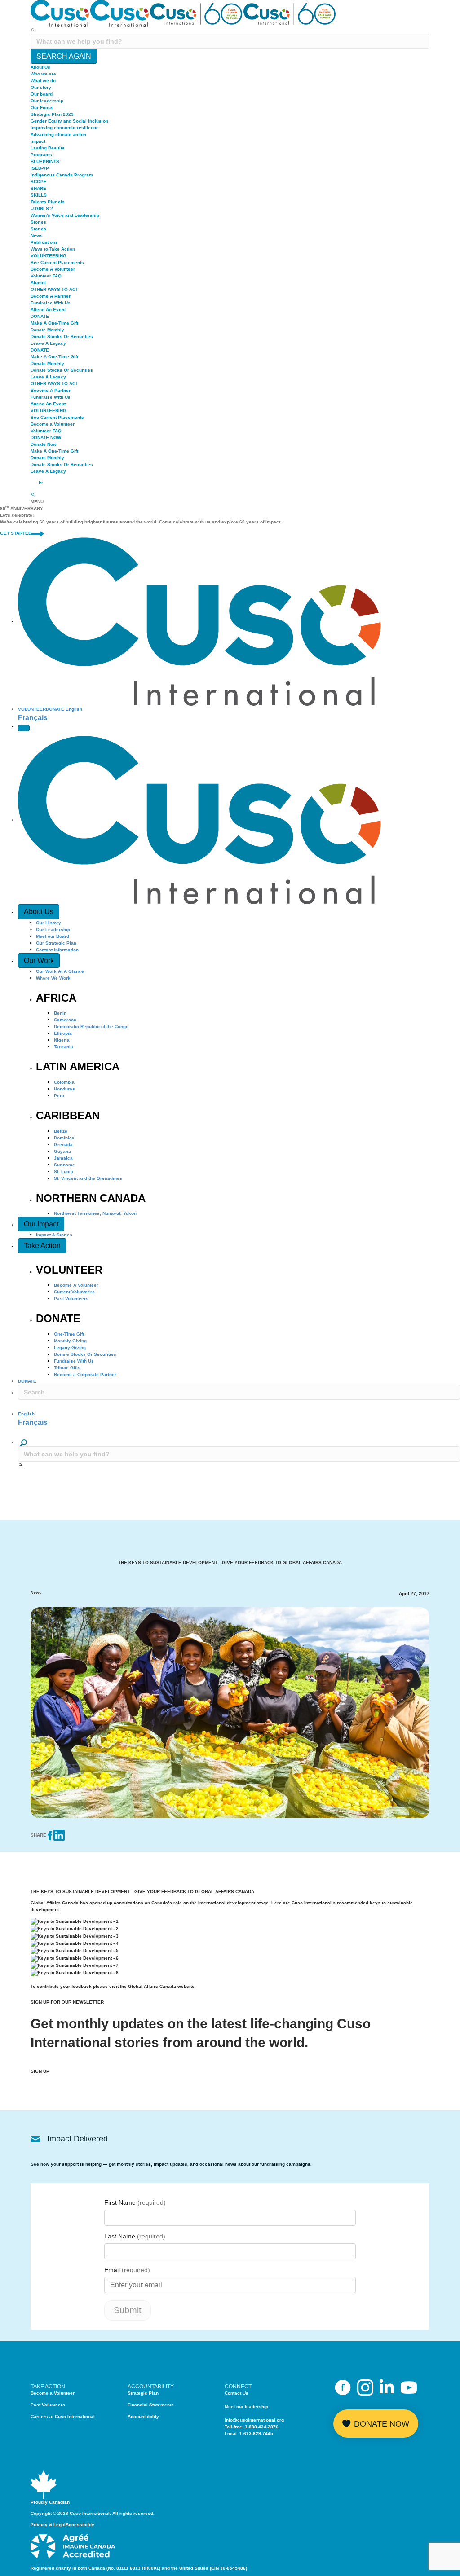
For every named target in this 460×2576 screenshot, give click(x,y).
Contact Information (57, 950)
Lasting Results (48, 148)
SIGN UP (40, 2071)
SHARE (38, 188)
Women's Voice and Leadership (65, 215)
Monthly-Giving (70, 1341)
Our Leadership (53, 930)
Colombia (64, 1082)
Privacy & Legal (48, 2525)
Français (33, 718)
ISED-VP (40, 168)
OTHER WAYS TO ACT (54, 289)
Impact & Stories (54, 1235)
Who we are (43, 74)
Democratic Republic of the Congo (91, 1026)
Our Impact (41, 1224)
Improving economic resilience (65, 128)
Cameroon (65, 1020)
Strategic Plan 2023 (52, 114)
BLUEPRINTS (45, 161)
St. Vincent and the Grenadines (88, 1178)
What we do (43, 81)
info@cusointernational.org (254, 2420)
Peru (59, 1096)
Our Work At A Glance (60, 971)
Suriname (64, 1165)
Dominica (64, 1138)
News (37, 235)
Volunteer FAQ (46, 276)
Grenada (63, 1145)
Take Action (42, 1246)
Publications (44, 242)
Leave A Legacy (48, 343)
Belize (61, 1131)
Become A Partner (51, 296)
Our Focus (42, 108)
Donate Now (44, 444)
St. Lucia (64, 1172)
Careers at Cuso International (63, 2416)
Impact (38, 141)
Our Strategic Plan (56, 943)
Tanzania (64, 1047)
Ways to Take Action (53, 249)
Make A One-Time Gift (54, 323)
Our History (49, 923)
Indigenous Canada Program (62, 175)
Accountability (143, 2416)
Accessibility (80, 2525)
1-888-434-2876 (262, 2427)
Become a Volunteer (53, 424)
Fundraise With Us (51, 303)
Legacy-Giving (70, 1347)
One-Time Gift (69, 1334)
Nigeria (62, 1040)
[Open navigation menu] (24, 728)
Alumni (38, 283)
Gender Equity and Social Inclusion (69, 121)
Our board (42, 94)
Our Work (39, 961)
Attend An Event (48, 310)
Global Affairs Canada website (161, 1986)
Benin (60, 1013)
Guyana (62, 1151)
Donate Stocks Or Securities (62, 336)
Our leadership (47, 101)
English (74, 709)
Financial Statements (151, 2405)
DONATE (40, 316)
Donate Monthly (47, 330)
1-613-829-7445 (256, 2433)
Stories (38, 222)
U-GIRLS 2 (42, 209)
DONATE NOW (46, 437)
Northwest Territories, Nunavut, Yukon (95, 1213)
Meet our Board (53, 936)
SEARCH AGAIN (64, 56)
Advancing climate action (58, 134)
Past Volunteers (71, 1299)
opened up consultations (116, 1903)
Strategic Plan (143, 2393)
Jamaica (63, 1158)
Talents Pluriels (48, 202)
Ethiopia (63, 1033)
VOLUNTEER (32, 709)
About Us (40, 67)
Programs (41, 155)
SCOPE (39, 182)
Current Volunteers (74, 1292)
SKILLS (39, 195)
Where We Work (53, 978)
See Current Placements (57, 262)
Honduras (64, 1089)
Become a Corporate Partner (85, 1374)
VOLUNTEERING (49, 256)
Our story (41, 87)
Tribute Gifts (67, 1368)
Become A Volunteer (53, 269)
